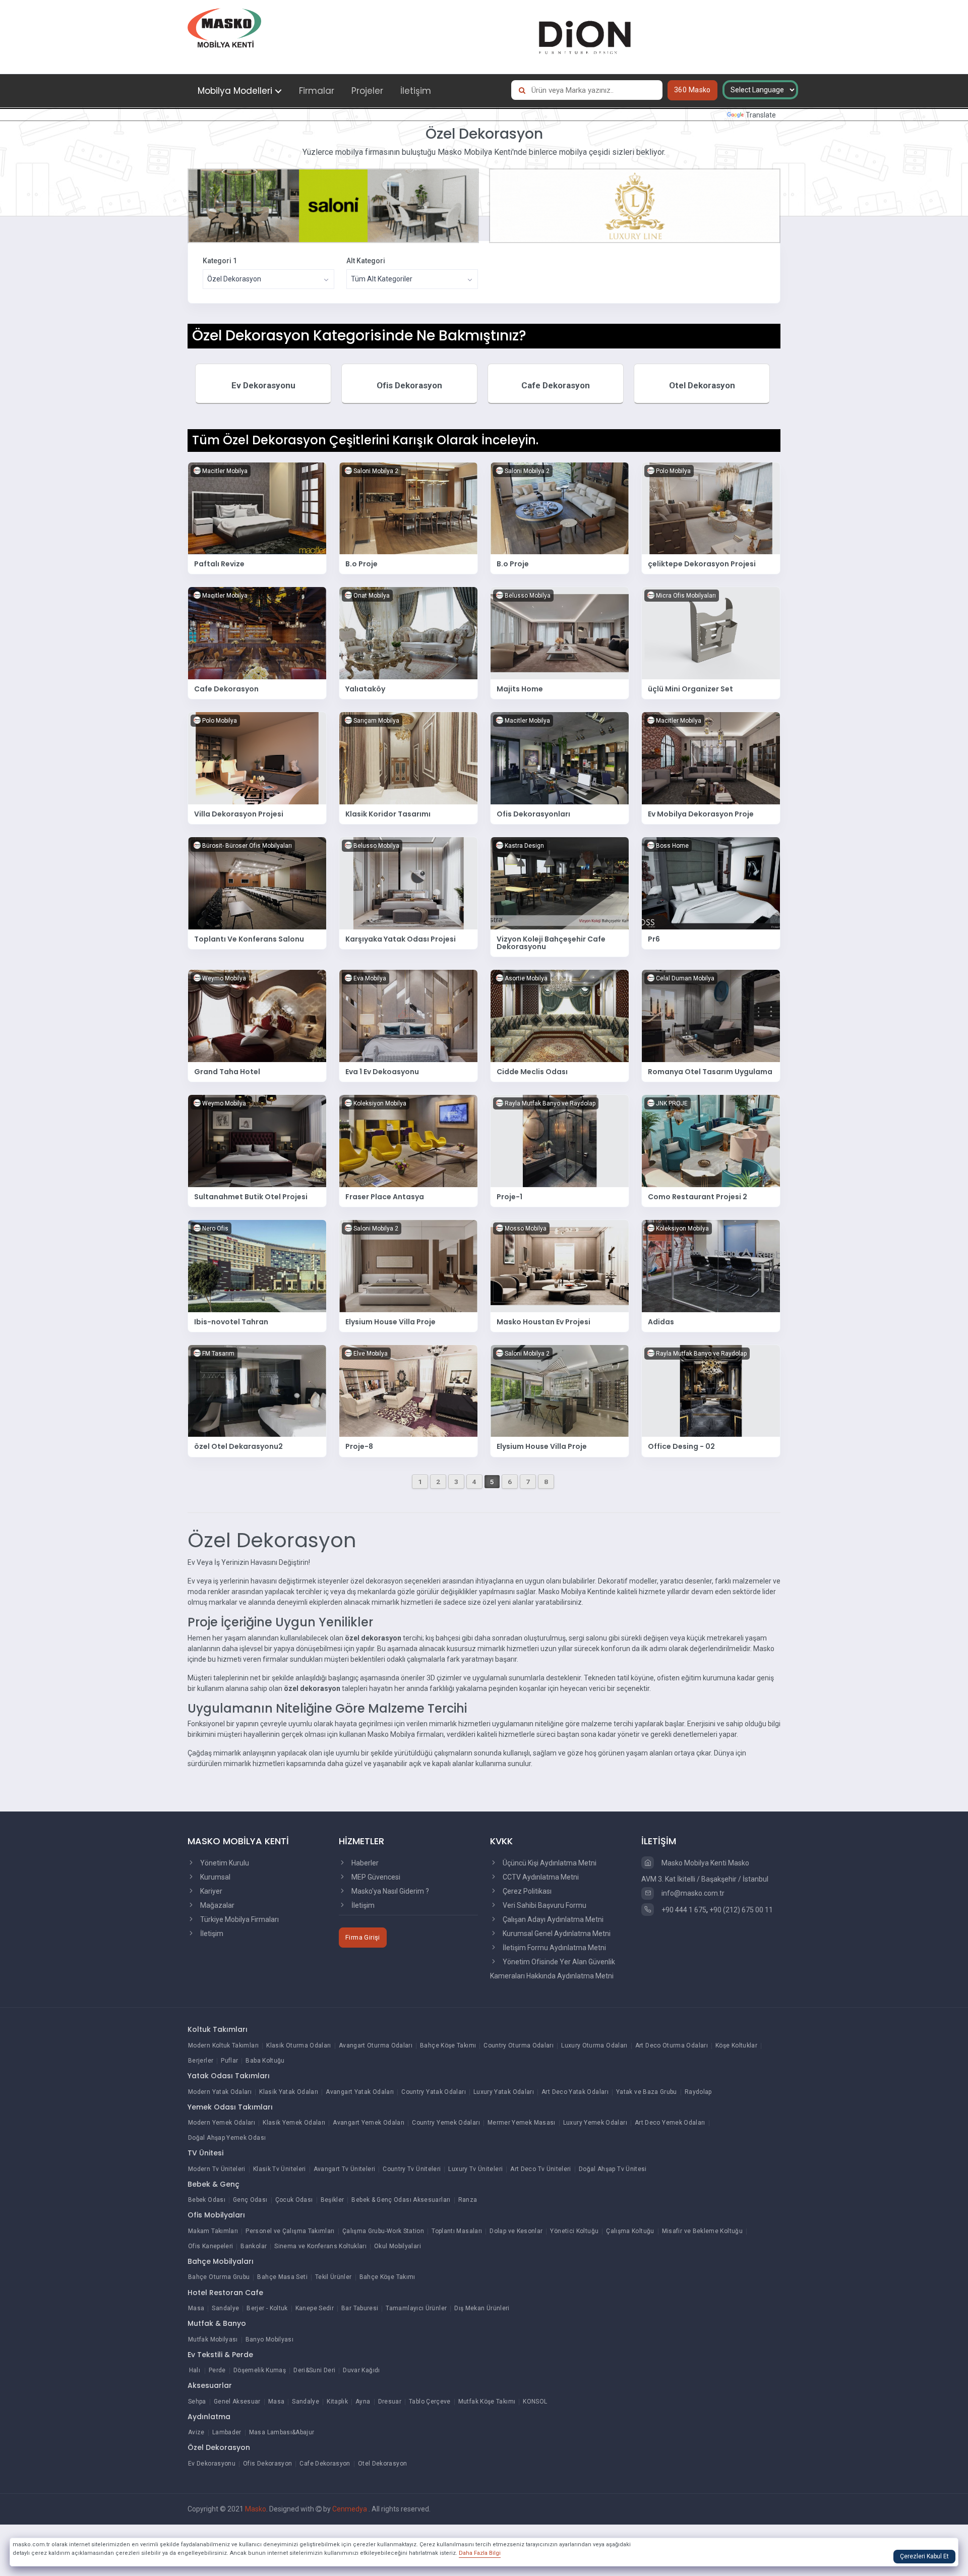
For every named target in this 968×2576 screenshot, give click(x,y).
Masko (256, 2509)
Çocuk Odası (294, 2200)
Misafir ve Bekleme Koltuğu (702, 2231)
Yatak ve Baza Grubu (647, 2092)
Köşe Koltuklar (736, 2045)
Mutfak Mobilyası (213, 2339)
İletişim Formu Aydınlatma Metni (554, 1948)
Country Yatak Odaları (434, 2092)
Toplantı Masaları (457, 2231)
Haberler (364, 1863)
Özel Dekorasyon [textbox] (234, 279)
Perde (217, 2370)
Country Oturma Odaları (519, 2045)
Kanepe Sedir (315, 2308)
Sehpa (197, 2402)
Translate (761, 115)
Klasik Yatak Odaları (289, 2092)
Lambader (227, 2432)
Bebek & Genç (214, 2184)
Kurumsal (215, 1877)
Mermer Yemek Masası (522, 2123)
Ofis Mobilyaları (216, 2215)
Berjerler (201, 2061)
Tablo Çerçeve (430, 2402)
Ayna (363, 2402)
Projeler (367, 91)
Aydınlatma (209, 2417)
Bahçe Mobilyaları (221, 2261)
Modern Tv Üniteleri (217, 2169)
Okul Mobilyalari (398, 2246)
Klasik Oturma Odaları (299, 2045)
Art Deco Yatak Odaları (575, 2092)
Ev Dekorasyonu (263, 385)
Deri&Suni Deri (314, 2370)
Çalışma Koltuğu (630, 2231)
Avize (196, 2432)
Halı (195, 2370)
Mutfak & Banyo (217, 2323)
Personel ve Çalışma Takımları (290, 2231)
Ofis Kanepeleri (210, 2246)
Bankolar (254, 2246)
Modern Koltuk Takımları (223, 2045)
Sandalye (225, 2308)
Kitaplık (337, 2402)
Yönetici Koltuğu (574, 2231)
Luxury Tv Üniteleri (475, 2169)
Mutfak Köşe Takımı (487, 2402)
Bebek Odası (207, 2200)
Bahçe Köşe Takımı (448, 2045)
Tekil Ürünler (334, 2277)
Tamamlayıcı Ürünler (416, 2308)
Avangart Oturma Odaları (376, 2045)
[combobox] (268, 279)
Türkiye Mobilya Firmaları (239, 1919)
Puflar (229, 2061)
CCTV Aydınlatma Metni (540, 1877)
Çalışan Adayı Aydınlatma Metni (552, 1919)
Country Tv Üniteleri (412, 2169)
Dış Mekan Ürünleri (482, 2308)
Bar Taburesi (360, 2308)
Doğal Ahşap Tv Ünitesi (613, 2169)
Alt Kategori (366, 261)
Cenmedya (350, 2509)
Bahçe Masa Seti (282, 2277)
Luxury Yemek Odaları (595, 2123)
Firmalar (317, 91)
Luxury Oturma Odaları (594, 2045)
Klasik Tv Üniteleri (280, 2169)
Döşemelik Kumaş (260, 2370)
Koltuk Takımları (218, 2029)
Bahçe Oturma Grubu (219, 2277)
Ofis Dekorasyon (409, 385)
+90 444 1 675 (683, 1910)
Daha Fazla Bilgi (480, 2553)
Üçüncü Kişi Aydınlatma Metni (549, 1863)
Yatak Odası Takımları (229, 2076)
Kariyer (210, 1891)
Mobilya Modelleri (235, 91)
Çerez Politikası (526, 1891)
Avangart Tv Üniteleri (345, 2169)
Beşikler (332, 2200)
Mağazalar (217, 1905)
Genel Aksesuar (237, 2402)
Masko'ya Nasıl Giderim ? (389, 1891)
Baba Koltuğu (265, 2061)
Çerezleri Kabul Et (924, 2556)
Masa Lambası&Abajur (282, 2432)
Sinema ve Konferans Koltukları (320, 2246)
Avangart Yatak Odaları (360, 2092)
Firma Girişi (363, 1937)
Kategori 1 (220, 261)
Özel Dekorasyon (219, 2447)
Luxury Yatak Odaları (504, 2092)
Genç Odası (250, 2200)
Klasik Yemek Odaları (294, 2123)
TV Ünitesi (205, 2153)
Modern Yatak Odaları (220, 2092)
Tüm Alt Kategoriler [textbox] (382, 279)
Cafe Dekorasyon (556, 385)
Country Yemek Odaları (446, 2123)
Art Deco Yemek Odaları (670, 2123)
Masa (196, 2308)
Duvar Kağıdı (361, 2370)
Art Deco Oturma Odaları (672, 2045)
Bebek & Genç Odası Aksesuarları (401, 2200)
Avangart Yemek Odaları (369, 2123)
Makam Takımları (213, 2231)
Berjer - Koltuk (267, 2308)
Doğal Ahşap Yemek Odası (227, 2138)
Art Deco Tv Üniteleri (541, 2169)
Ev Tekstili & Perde (220, 2355)
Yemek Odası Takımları (230, 2107)
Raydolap (698, 2092)
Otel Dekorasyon (702, 385)
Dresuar (390, 2402)
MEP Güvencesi (375, 1877)
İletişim (416, 91)
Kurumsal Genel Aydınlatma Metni (556, 1934)
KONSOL (535, 2402)
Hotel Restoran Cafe (225, 2293)
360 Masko (692, 90)
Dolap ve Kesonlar (516, 2231)
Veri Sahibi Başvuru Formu (544, 1905)
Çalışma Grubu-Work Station (383, 2231)
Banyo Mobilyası (269, 2339)
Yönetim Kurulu (224, 1863)
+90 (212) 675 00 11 (741, 1910)
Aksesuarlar (210, 2385)
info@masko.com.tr (692, 1893)
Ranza (468, 2200)
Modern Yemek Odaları (222, 2123)
